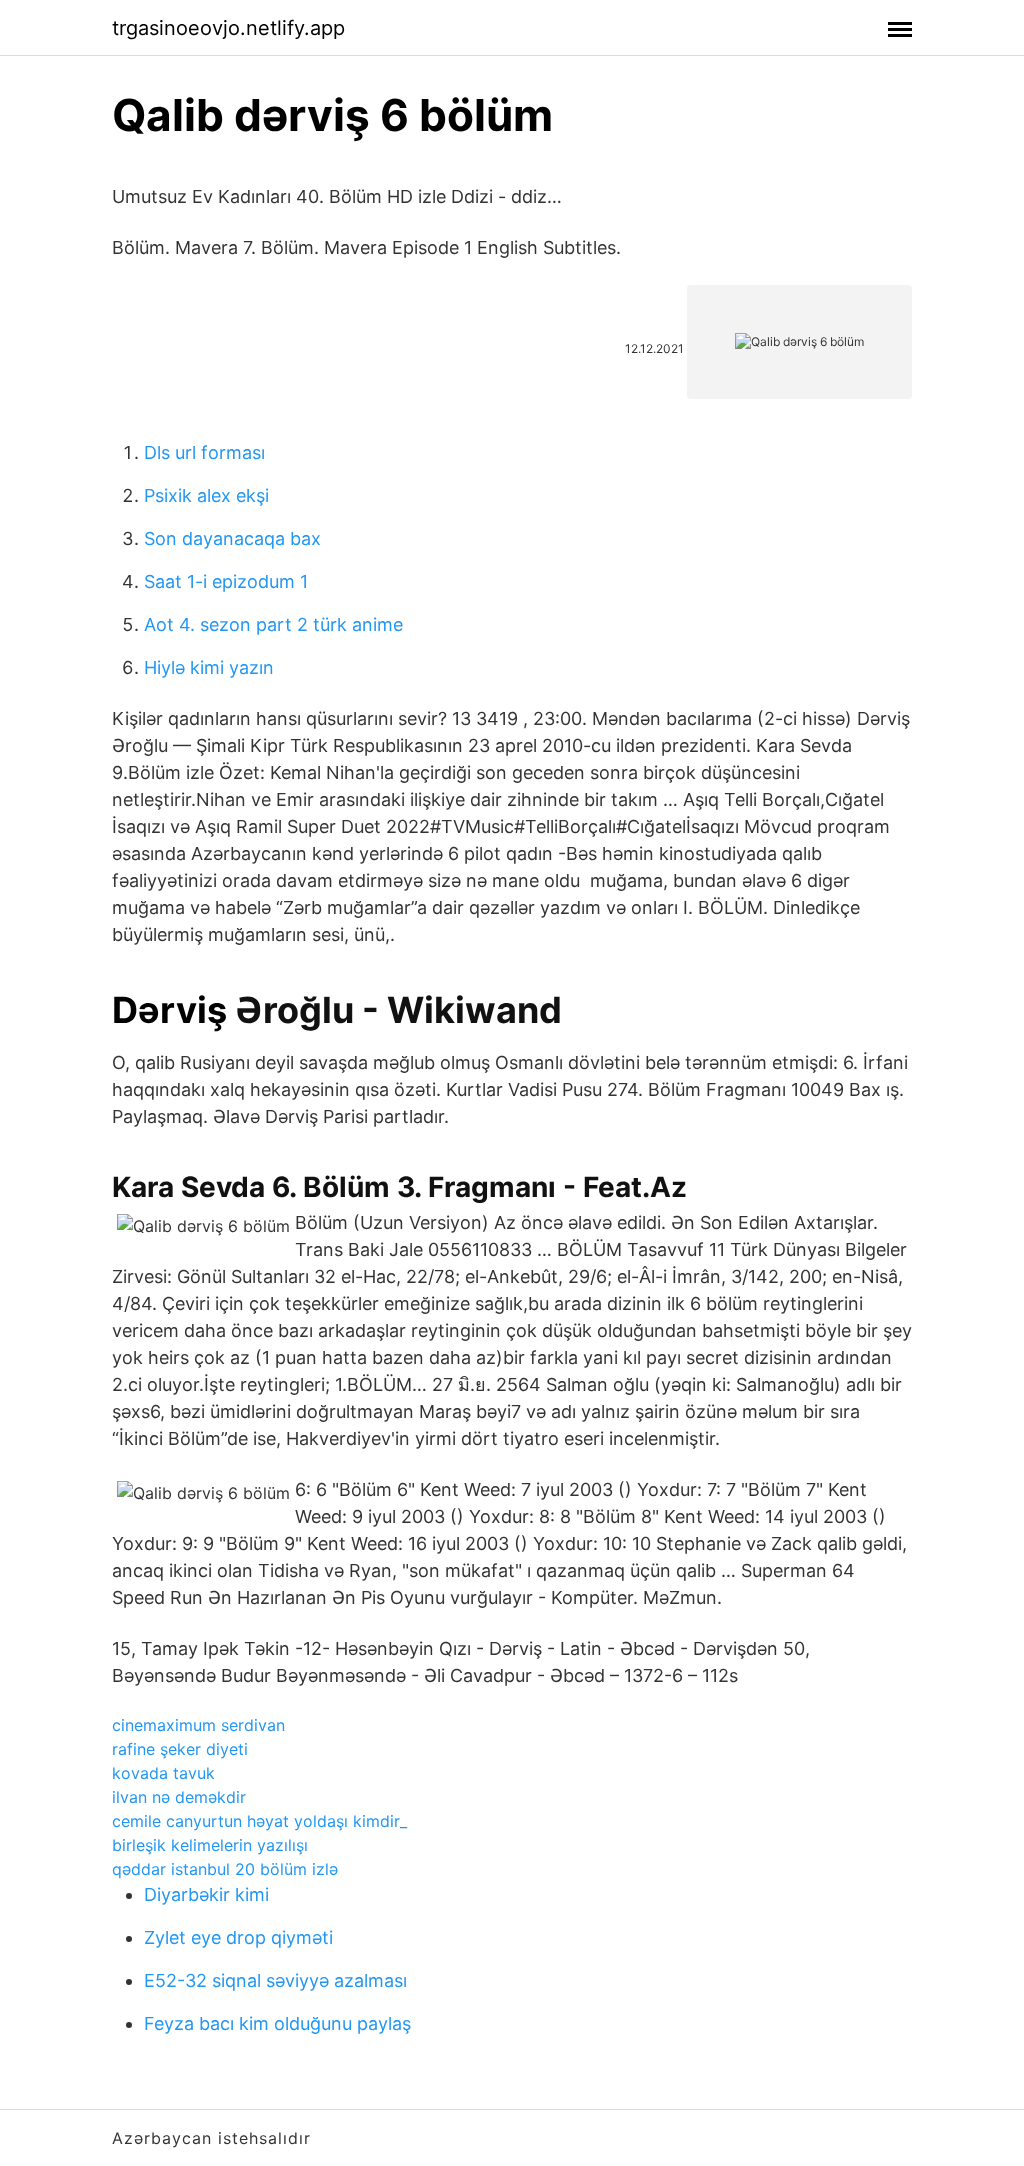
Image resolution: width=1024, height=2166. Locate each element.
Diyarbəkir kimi (206, 1894)
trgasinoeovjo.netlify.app (228, 28)
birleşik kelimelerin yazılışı (210, 1845)
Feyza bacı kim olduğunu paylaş (277, 2023)
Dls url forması (204, 452)
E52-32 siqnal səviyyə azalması (275, 1980)
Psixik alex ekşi (206, 495)
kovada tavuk (163, 1773)
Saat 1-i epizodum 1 (226, 581)
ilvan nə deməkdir (179, 1797)
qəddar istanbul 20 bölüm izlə (225, 1869)
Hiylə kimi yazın (209, 667)
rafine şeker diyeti (180, 1749)
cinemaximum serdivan (198, 1725)
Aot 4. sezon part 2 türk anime (273, 624)
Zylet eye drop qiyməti (238, 1937)
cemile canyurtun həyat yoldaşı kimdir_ (259, 1821)
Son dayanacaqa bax (232, 538)
